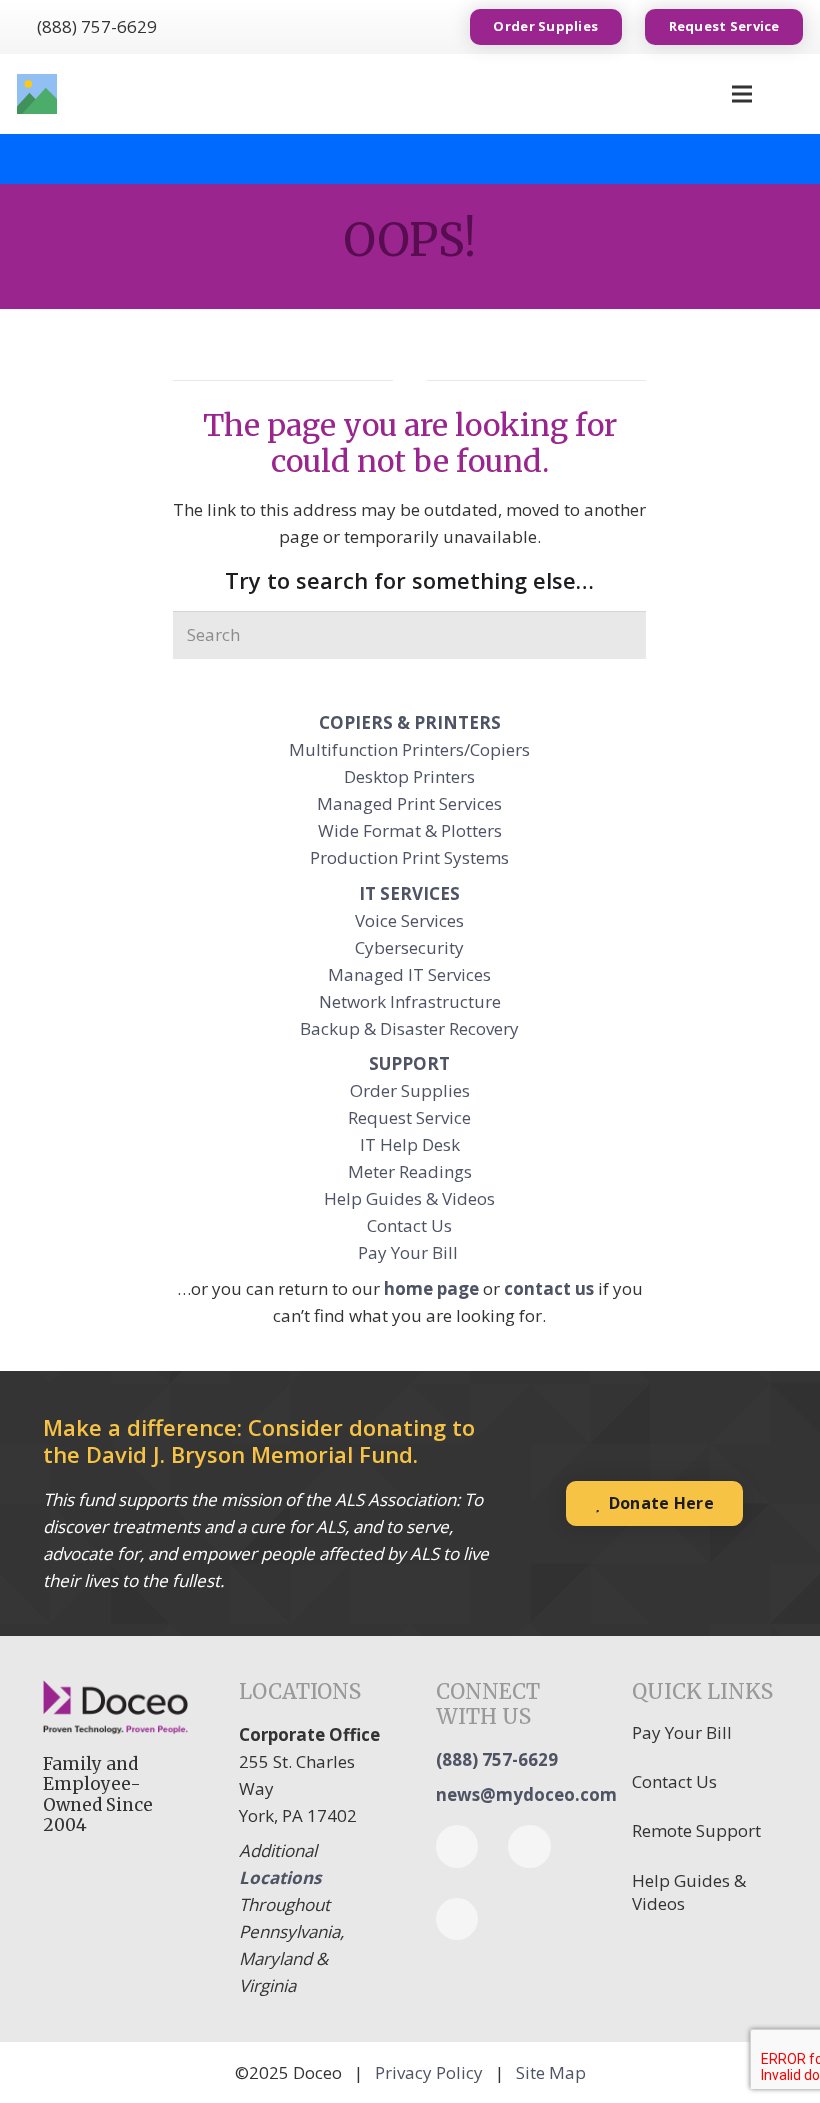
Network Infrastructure (410, 1001)
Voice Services (409, 920)
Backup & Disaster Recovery (409, 1028)
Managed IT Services (409, 974)
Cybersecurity (409, 947)
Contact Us (409, 1225)
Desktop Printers (409, 776)
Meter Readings (410, 1171)
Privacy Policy (429, 2072)
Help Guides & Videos (409, 1198)
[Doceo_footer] (116, 1708)
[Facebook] (457, 1846)
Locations (280, 1877)
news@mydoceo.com (526, 1794)
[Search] (623, 635)
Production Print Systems (409, 857)
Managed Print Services (409, 803)
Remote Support (696, 1830)
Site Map (551, 2072)
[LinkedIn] (529, 1846)
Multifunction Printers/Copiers (409, 749)
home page (431, 1288)
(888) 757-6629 (497, 1759)
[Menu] (741, 94)
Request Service (409, 1117)
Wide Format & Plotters (410, 830)
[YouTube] (457, 1919)
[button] (790, 94)
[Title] (37, 94)
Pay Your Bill (410, 1252)
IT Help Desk (410, 1144)
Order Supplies (410, 1090)
